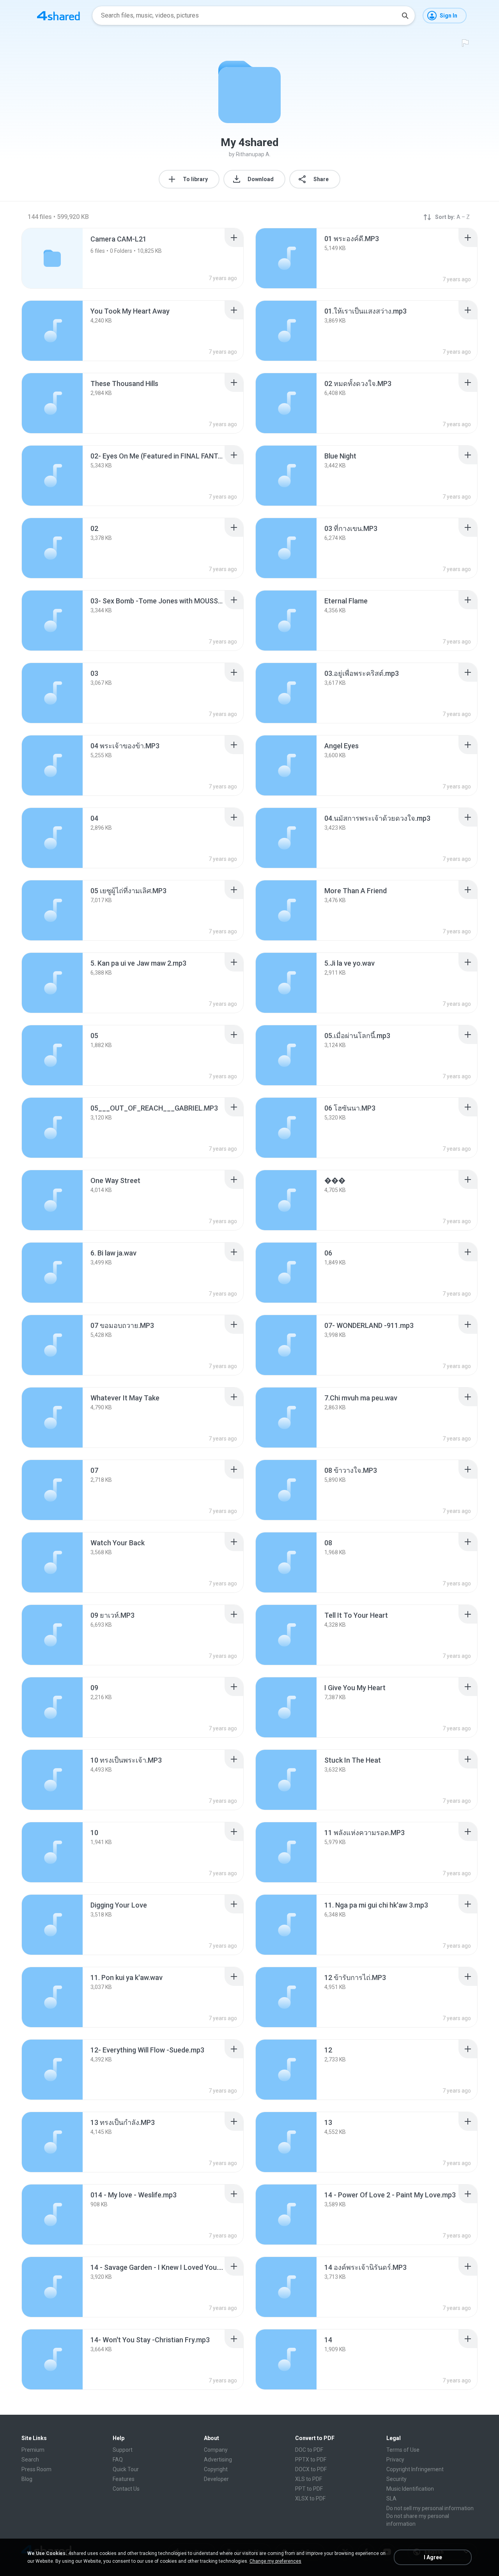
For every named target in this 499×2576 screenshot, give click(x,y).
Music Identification (410, 2489)
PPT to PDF (309, 2489)
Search (30, 2460)
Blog (27, 2479)
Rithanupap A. (253, 154)
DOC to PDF (309, 2450)
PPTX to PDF (311, 2460)
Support (123, 2450)
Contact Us (126, 2489)
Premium (33, 2450)
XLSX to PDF (310, 2498)
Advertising (218, 2460)
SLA (391, 2498)
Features (124, 2479)
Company (216, 2450)
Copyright (216, 2469)
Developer (216, 2479)
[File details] (286, 258)
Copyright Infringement (415, 2469)
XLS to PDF (309, 2479)
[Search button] (405, 16)
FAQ (118, 2460)
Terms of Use (403, 2450)
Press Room (36, 2469)
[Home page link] (58, 16)
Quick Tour (126, 2469)
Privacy (395, 2460)
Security (396, 2479)
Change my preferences (275, 2561)
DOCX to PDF (311, 2469)
